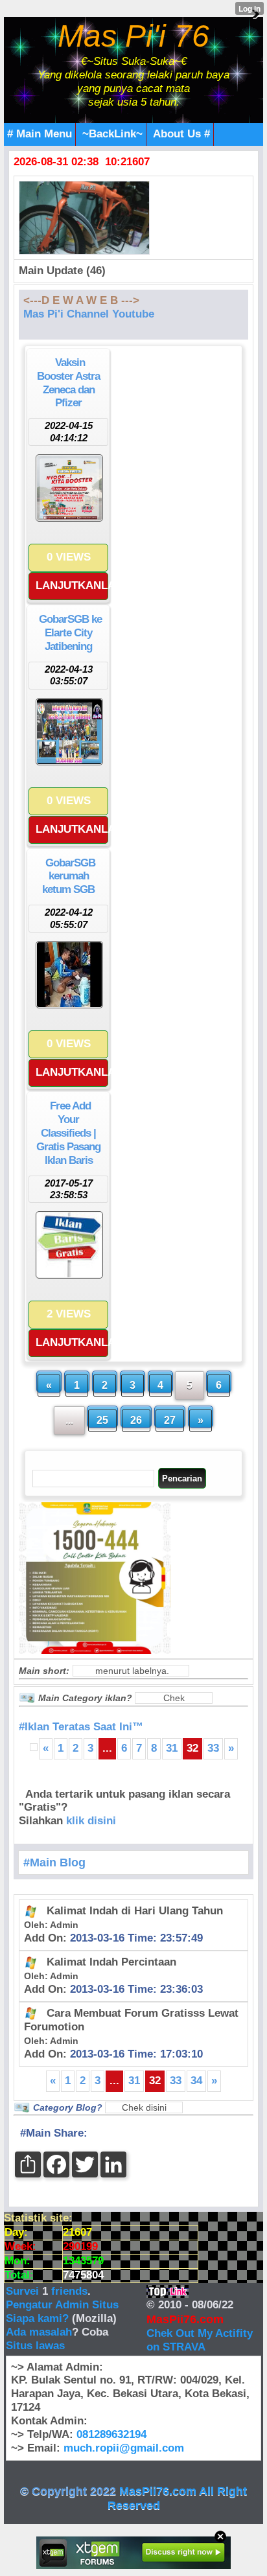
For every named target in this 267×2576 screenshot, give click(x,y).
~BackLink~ (112, 134)
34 (196, 2081)
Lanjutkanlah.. (72, 586)
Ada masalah (39, 2332)
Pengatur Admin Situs (62, 2305)
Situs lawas (35, 2346)
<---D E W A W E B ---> (81, 300)
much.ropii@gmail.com (124, 2448)
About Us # (181, 134)
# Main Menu (40, 134)
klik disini (91, 1821)
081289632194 (111, 2434)
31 (172, 1748)
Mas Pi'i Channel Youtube (89, 314)
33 (213, 1748)
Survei (24, 2291)
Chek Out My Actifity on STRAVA (200, 2340)
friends (69, 2291)
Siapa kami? (37, 2318)
